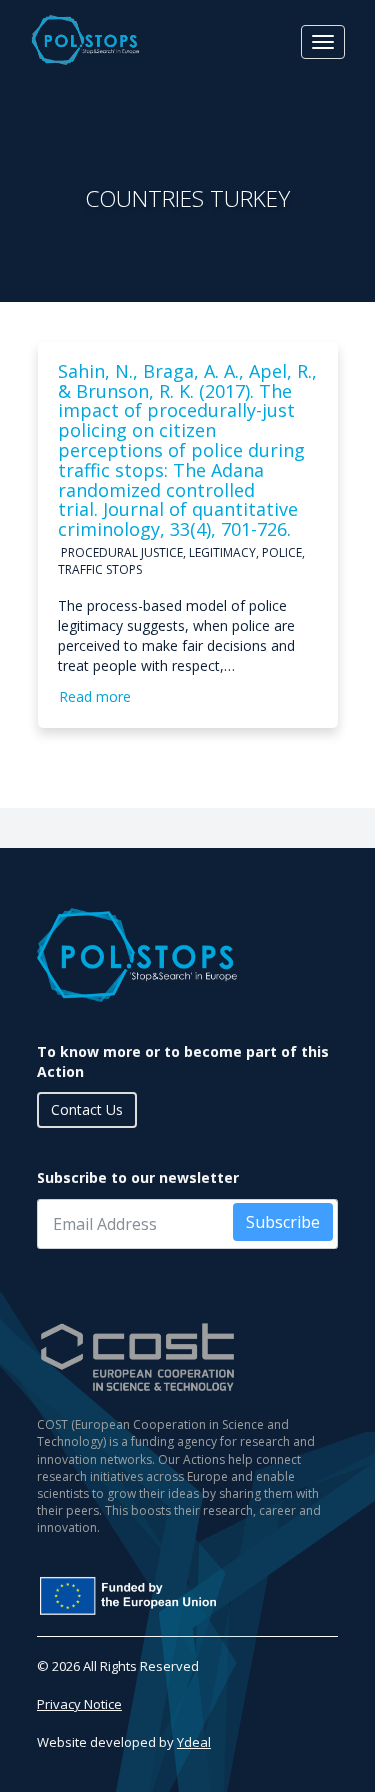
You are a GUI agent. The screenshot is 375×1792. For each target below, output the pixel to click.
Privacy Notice (79, 1704)
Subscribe (283, 1222)
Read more (95, 696)
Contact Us (87, 1109)
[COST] (187, 1357)
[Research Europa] (187, 1596)
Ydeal (194, 1742)
